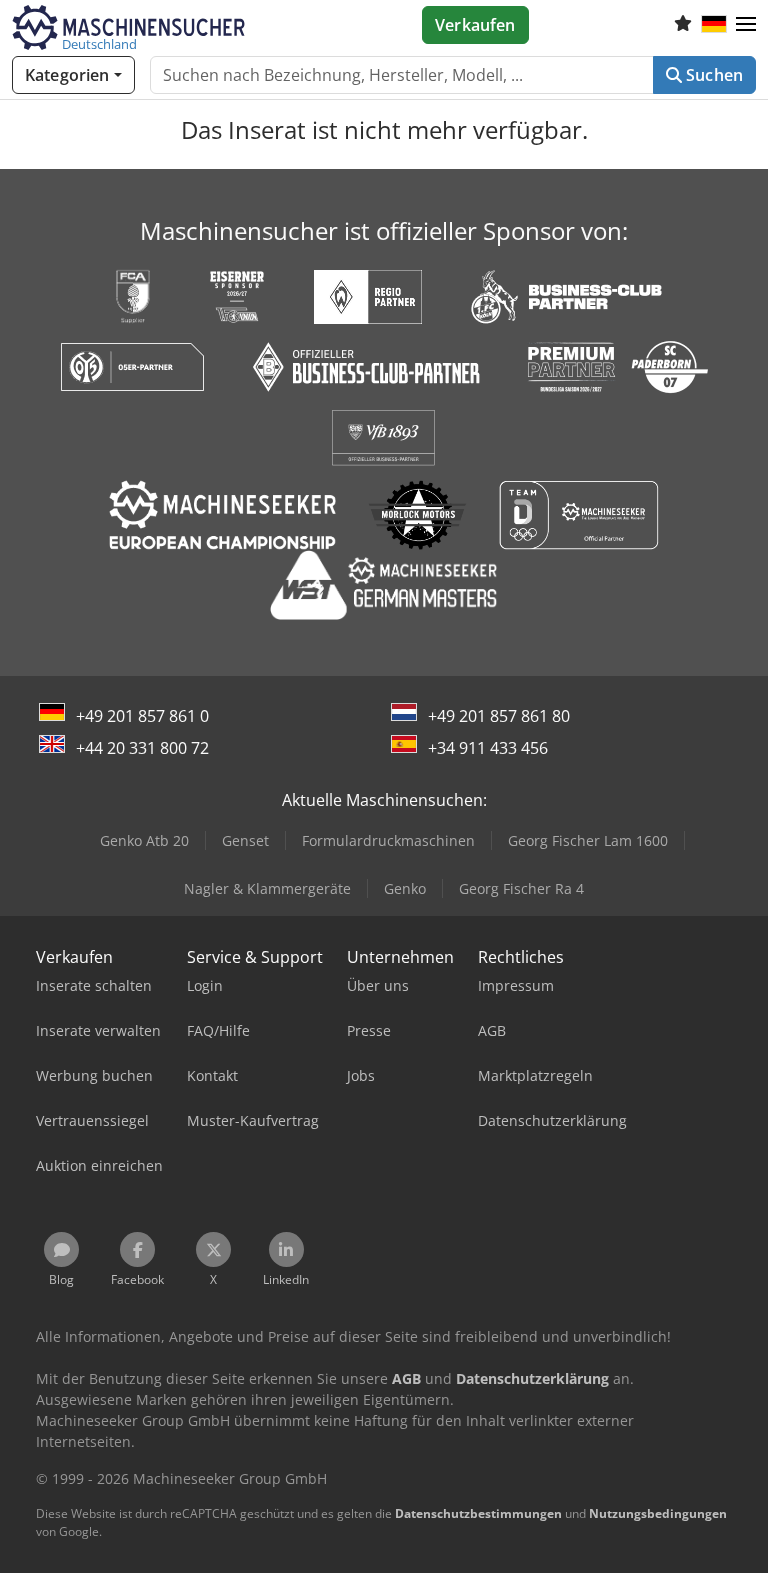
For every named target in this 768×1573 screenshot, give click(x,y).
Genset (245, 840)
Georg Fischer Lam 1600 (588, 840)
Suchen (712, 75)
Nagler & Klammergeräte (267, 888)
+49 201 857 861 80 (499, 716)
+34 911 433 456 (488, 748)
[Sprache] (714, 25)
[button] (746, 25)
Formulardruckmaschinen (388, 840)
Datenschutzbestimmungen (478, 1513)
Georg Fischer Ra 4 (521, 888)
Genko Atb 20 (144, 840)
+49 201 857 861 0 (142, 716)
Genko (405, 888)
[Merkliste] (683, 25)
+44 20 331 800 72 (142, 748)
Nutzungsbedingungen (658, 1513)
